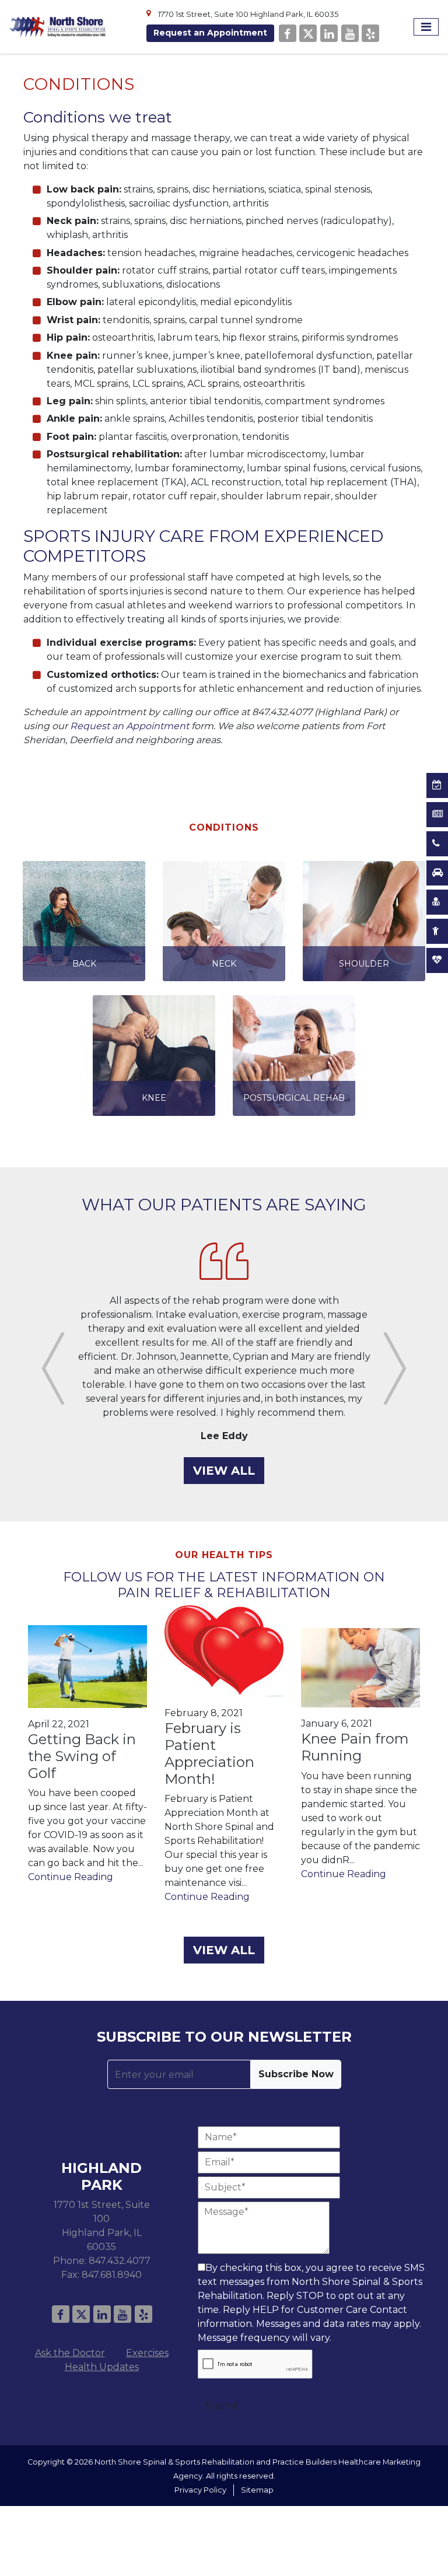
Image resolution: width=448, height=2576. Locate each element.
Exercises (147, 2325)
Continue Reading (71, 1849)
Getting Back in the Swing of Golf (82, 1728)
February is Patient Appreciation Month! (209, 1725)
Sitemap (257, 2462)
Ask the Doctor (70, 2325)
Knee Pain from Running (355, 1719)
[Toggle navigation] (426, 27)
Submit (223, 2378)
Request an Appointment (210, 33)
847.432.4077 (120, 2233)
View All (224, 1443)
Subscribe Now (296, 2046)
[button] (53, 1354)
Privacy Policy (200, 2462)
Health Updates (102, 2339)
